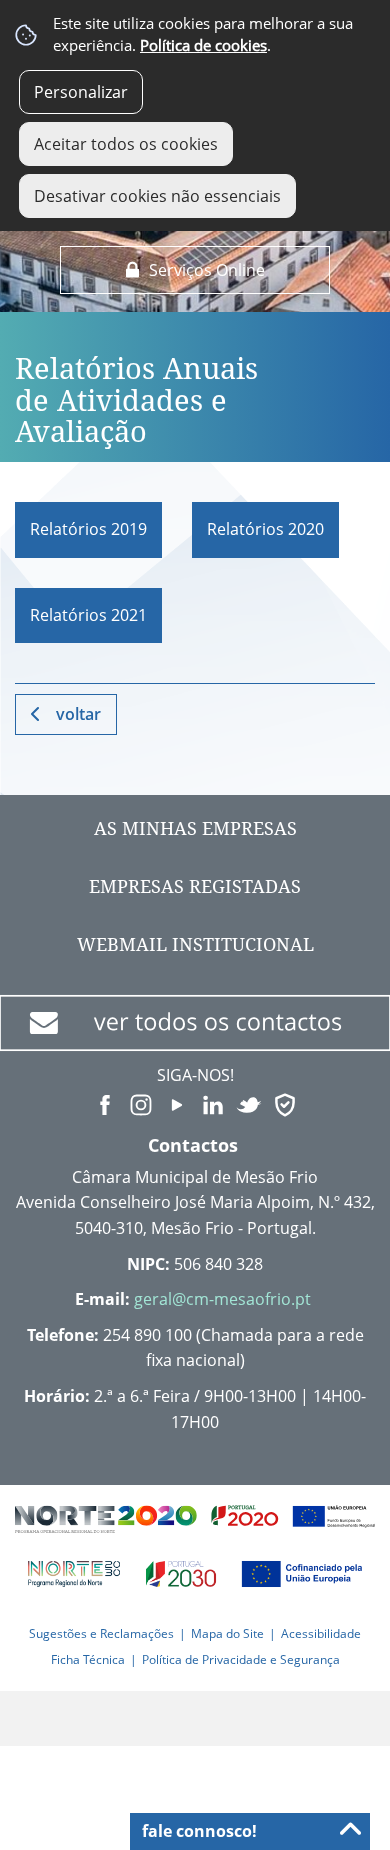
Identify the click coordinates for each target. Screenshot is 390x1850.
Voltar (78, 714)
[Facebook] (105, 1103)
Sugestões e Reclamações (101, 1633)
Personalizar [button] (81, 92)
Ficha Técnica (88, 1659)
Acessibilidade (321, 1633)
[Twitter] (249, 1103)
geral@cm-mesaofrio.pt (222, 1299)
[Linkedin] (213, 1103)
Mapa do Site (227, 1633)
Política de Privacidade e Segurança (241, 1659)
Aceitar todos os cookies (126, 144)
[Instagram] (141, 1103)
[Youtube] (177, 1103)
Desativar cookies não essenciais (157, 196)
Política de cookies (203, 45)
